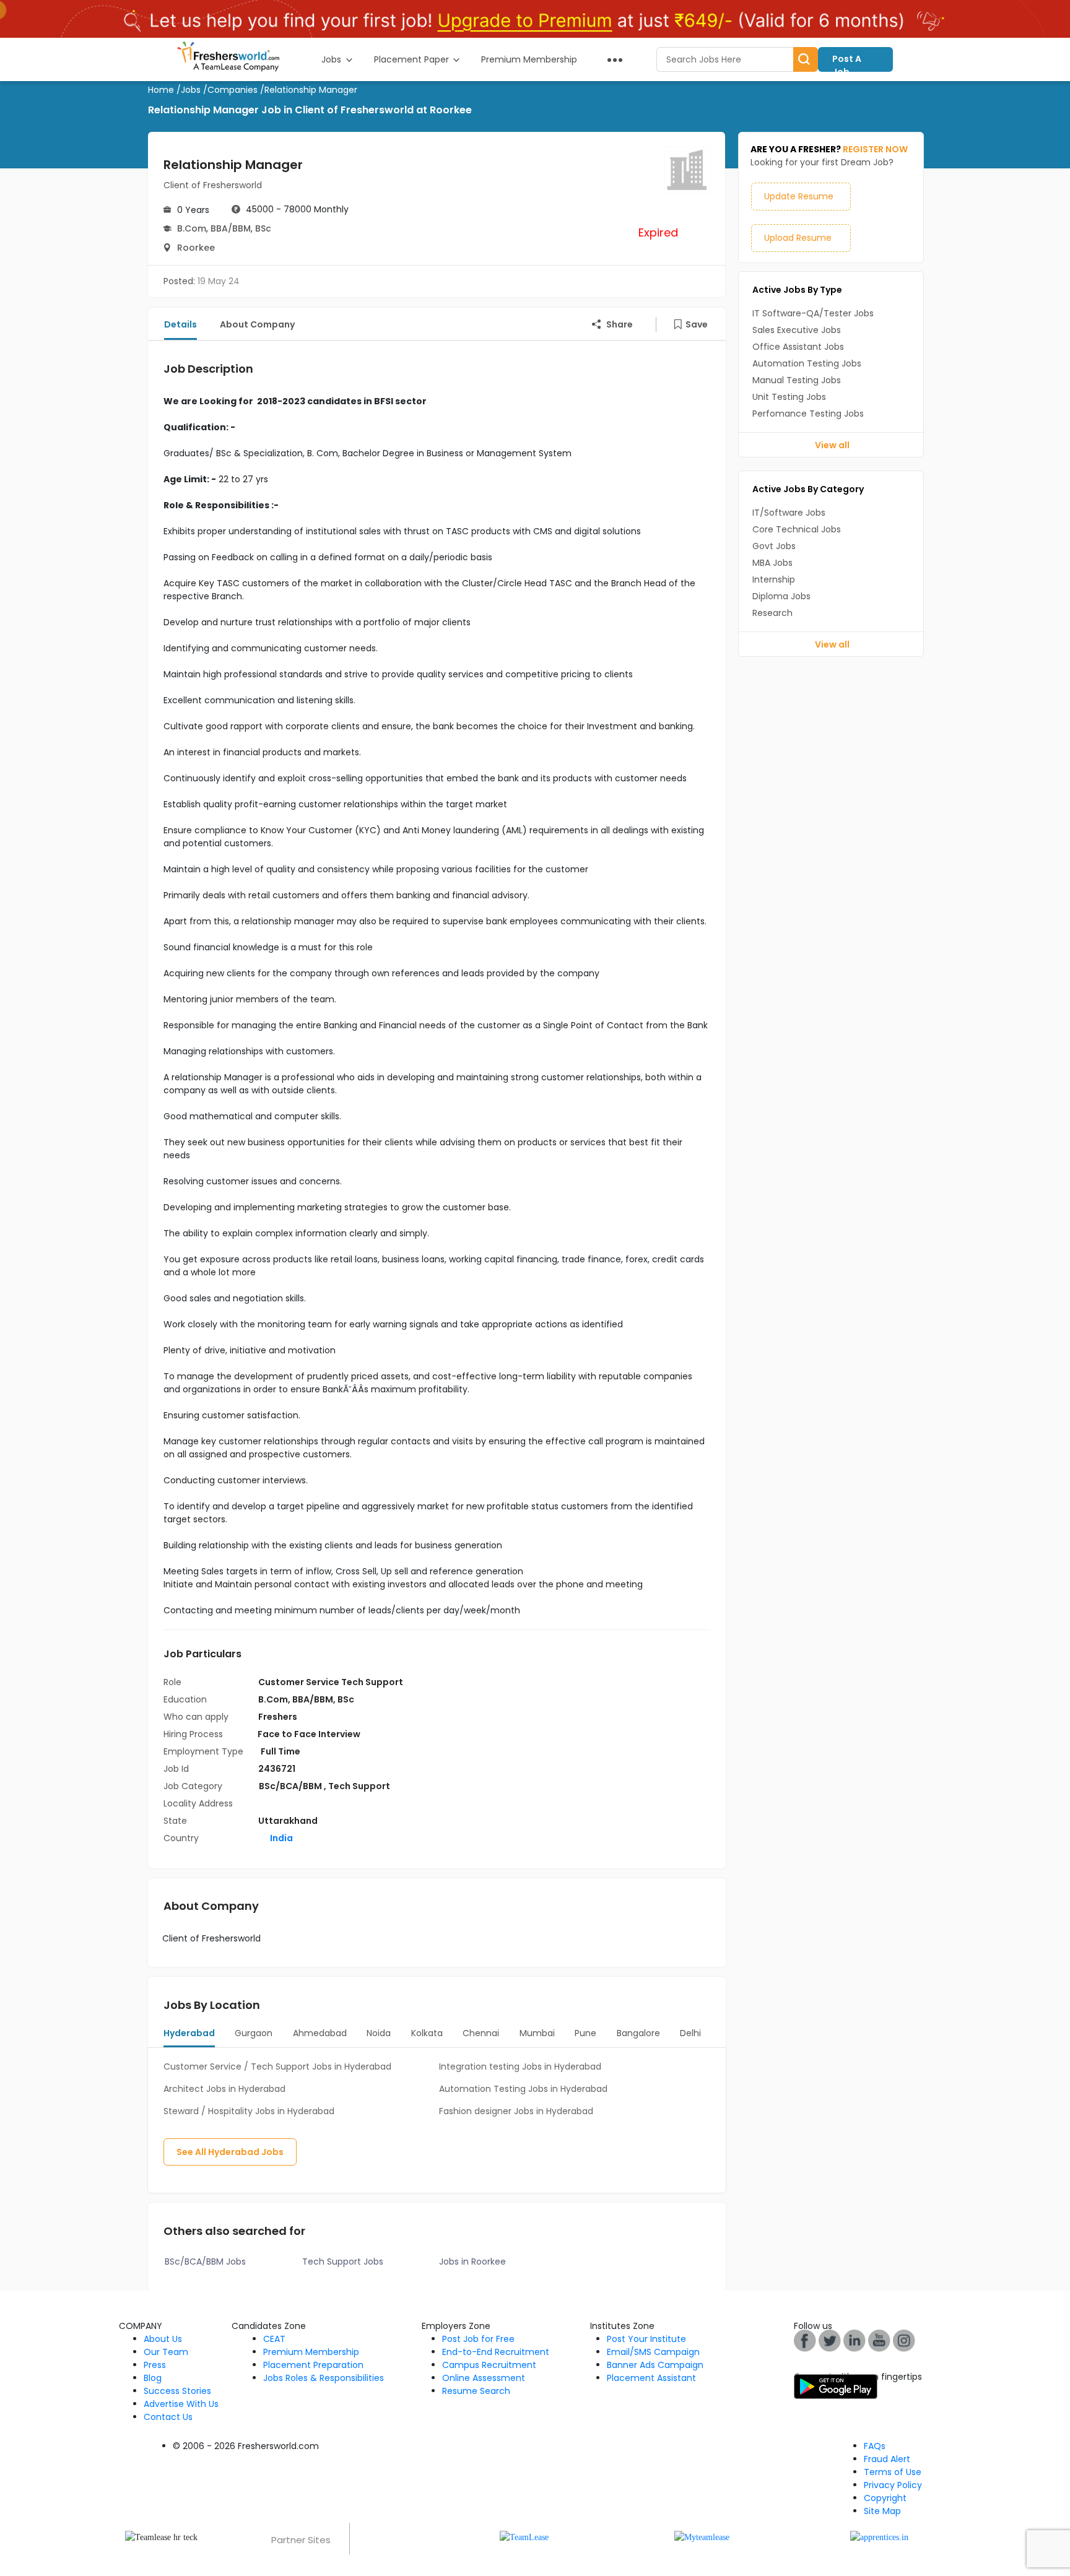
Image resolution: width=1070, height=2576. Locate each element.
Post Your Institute (646, 2339)
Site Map (882, 2511)
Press (155, 2365)
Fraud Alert (887, 2459)
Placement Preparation (313, 2365)
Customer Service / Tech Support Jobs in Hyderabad (277, 2066)
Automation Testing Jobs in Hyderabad (523, 2089)
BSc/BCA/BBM (291, 1786)
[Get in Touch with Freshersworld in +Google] (879, 2340)
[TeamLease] (524, 2537)
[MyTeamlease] (702, 2537)
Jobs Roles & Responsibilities (324, 2378)
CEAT (274, 2339)
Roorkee (196, 248)
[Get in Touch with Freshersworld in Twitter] (904, 2340)
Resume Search (476, 2391)
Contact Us (168, 2417)
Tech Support (359, 1786)
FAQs (875, 2446)
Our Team (166, 2352)
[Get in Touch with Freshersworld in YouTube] (830, 2340)
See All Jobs (230, 2152)
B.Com (192, 228)
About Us (163, 2339)
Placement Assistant (651, 2378)
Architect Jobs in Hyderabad (224, 2089)
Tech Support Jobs (343, 2262)
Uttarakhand (288, 1821)
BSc (263, 228)
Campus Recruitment (489, 2365)
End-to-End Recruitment (496, 2352)
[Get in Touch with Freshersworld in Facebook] (805, 2340)
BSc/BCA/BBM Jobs (205, 2262)
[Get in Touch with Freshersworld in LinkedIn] (855, 2340)
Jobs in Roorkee (472, 2262)
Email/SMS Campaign (653, 2352)
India (281, 1838)
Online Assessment (484, 2378)
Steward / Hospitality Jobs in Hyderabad (249, 2111)
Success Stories (177, 2391)
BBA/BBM (231, 228)
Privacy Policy (893, 2485)
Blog (153, 2378)
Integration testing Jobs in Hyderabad (520, 2066)
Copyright (885, 2498)
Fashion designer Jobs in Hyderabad (516, 2111)
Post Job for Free (478, 2339)
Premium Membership (311, 2352)
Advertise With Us (181, 2404)
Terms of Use (893, 2472)
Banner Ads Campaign (655, 2365)
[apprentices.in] (879, 2537)
